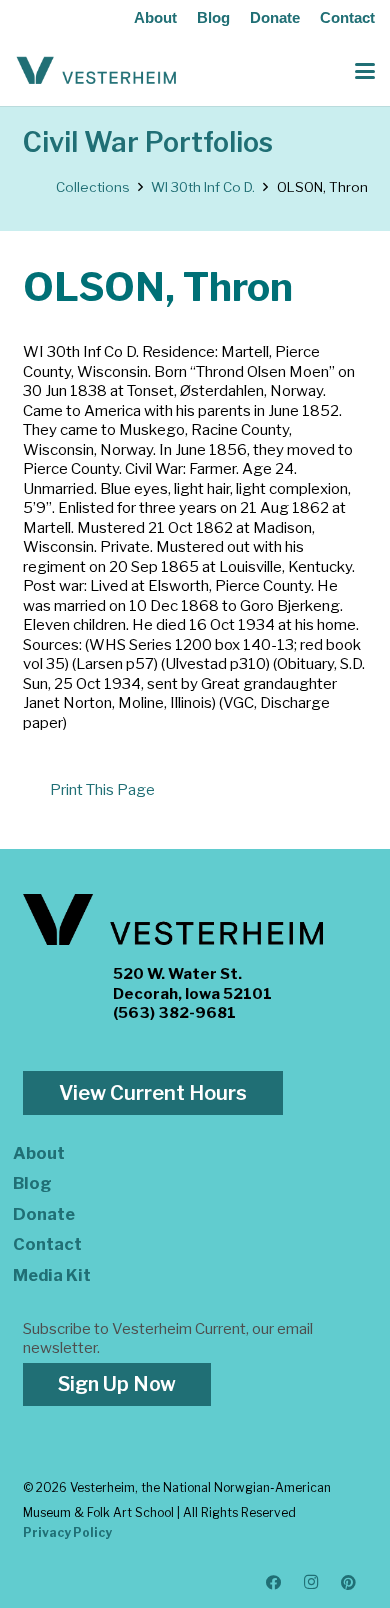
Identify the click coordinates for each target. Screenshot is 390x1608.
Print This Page (102, 790)
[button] (365, 71)
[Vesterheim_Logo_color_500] (96, 71)
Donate (275, 17)
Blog (213, 17)
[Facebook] (274, 1583)
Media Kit (52, 1275)
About (155, 17)
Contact (347, 17)
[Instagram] (312, 1583)
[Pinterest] (349, 1583)
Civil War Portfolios (148, 142)
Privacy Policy (67, 1532)
